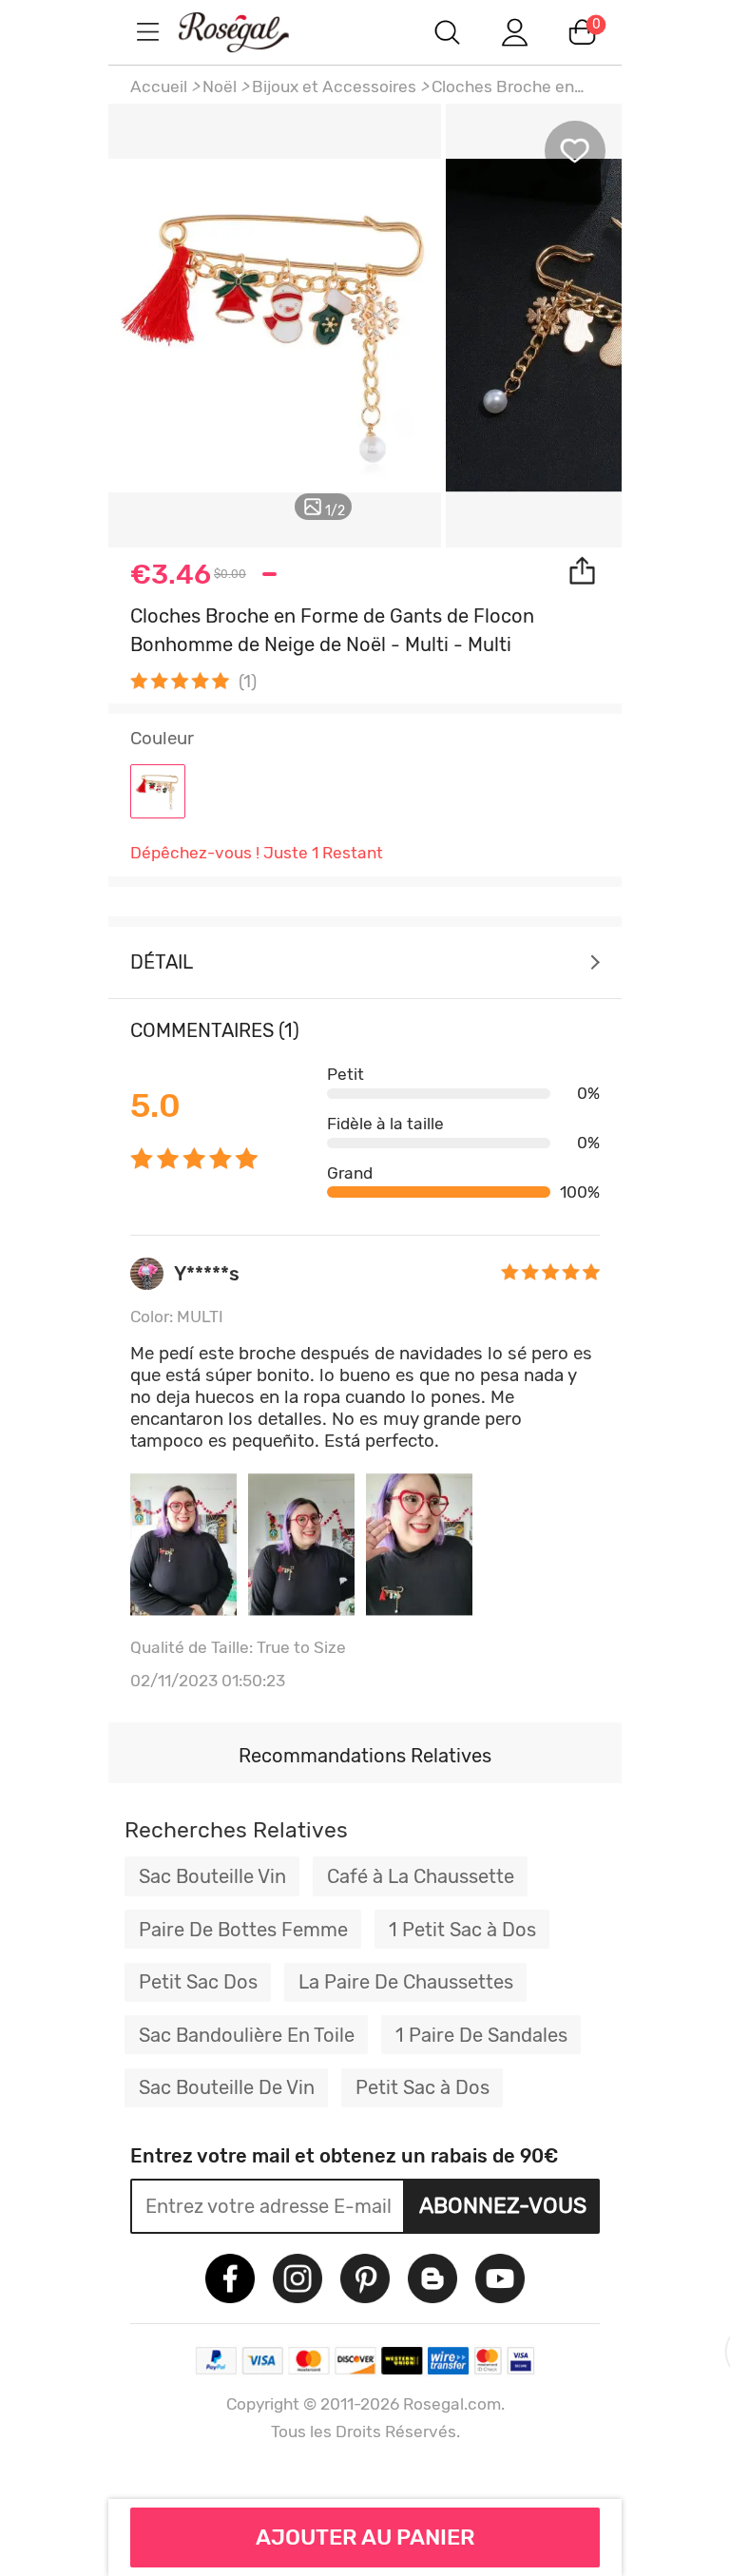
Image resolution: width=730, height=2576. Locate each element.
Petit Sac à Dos (423, 2087)
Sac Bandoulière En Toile (247, 2035)
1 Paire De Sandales (481, 2035)
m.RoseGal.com (251, 32)
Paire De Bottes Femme (243, 1930)
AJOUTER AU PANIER (365, 2537)
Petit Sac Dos (198, 1982)
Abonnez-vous (503, 2205)
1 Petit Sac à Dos (462, 1930)
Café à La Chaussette (421, 1876)
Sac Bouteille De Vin (227, 2087)
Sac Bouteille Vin (212, 1876)
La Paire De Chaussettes (406, 1982)
